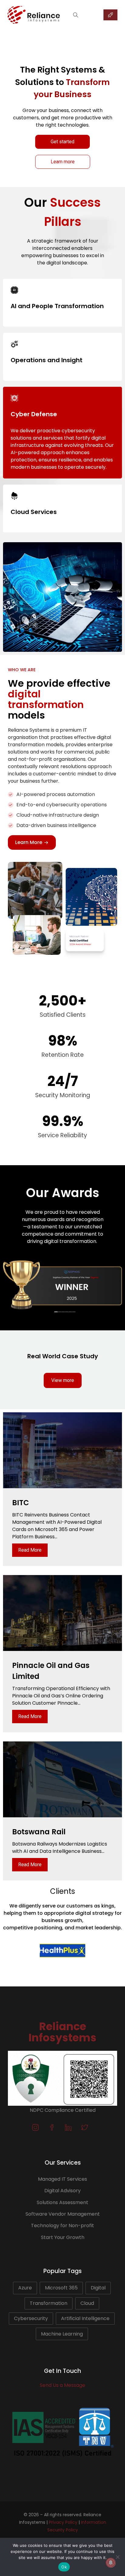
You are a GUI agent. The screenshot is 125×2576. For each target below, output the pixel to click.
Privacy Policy (63, 2522)
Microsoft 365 (61, 2288)
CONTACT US (110, 15)
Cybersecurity (31, 2318)
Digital (98, 2288)
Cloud (87, 2303)
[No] (117, 2557)
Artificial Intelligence (85, 2318)
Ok (64, 2567)
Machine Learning (62, 2334)
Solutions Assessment (62, 2202)
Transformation (49, 2303)
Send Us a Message (62, 2385)
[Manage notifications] (111, 2563)
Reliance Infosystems (62, 2032)
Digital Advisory (62, 2191)
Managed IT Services (62, 2179)
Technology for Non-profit (62, 2226)
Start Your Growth (63, 2237)
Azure (25, 2288)
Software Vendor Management (63, 2214)
